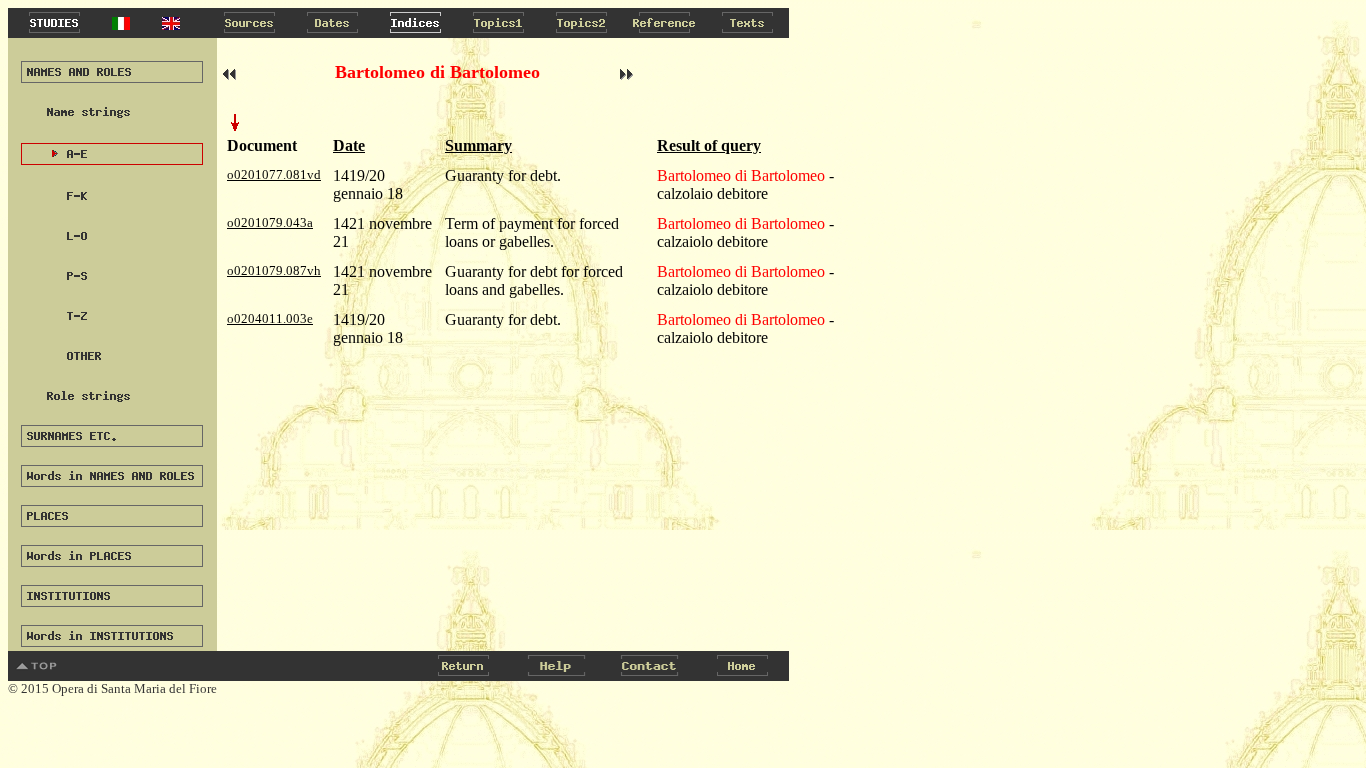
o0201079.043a (270, 222)
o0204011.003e (270, 318)
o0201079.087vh (274, 270)
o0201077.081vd (274, 174)
